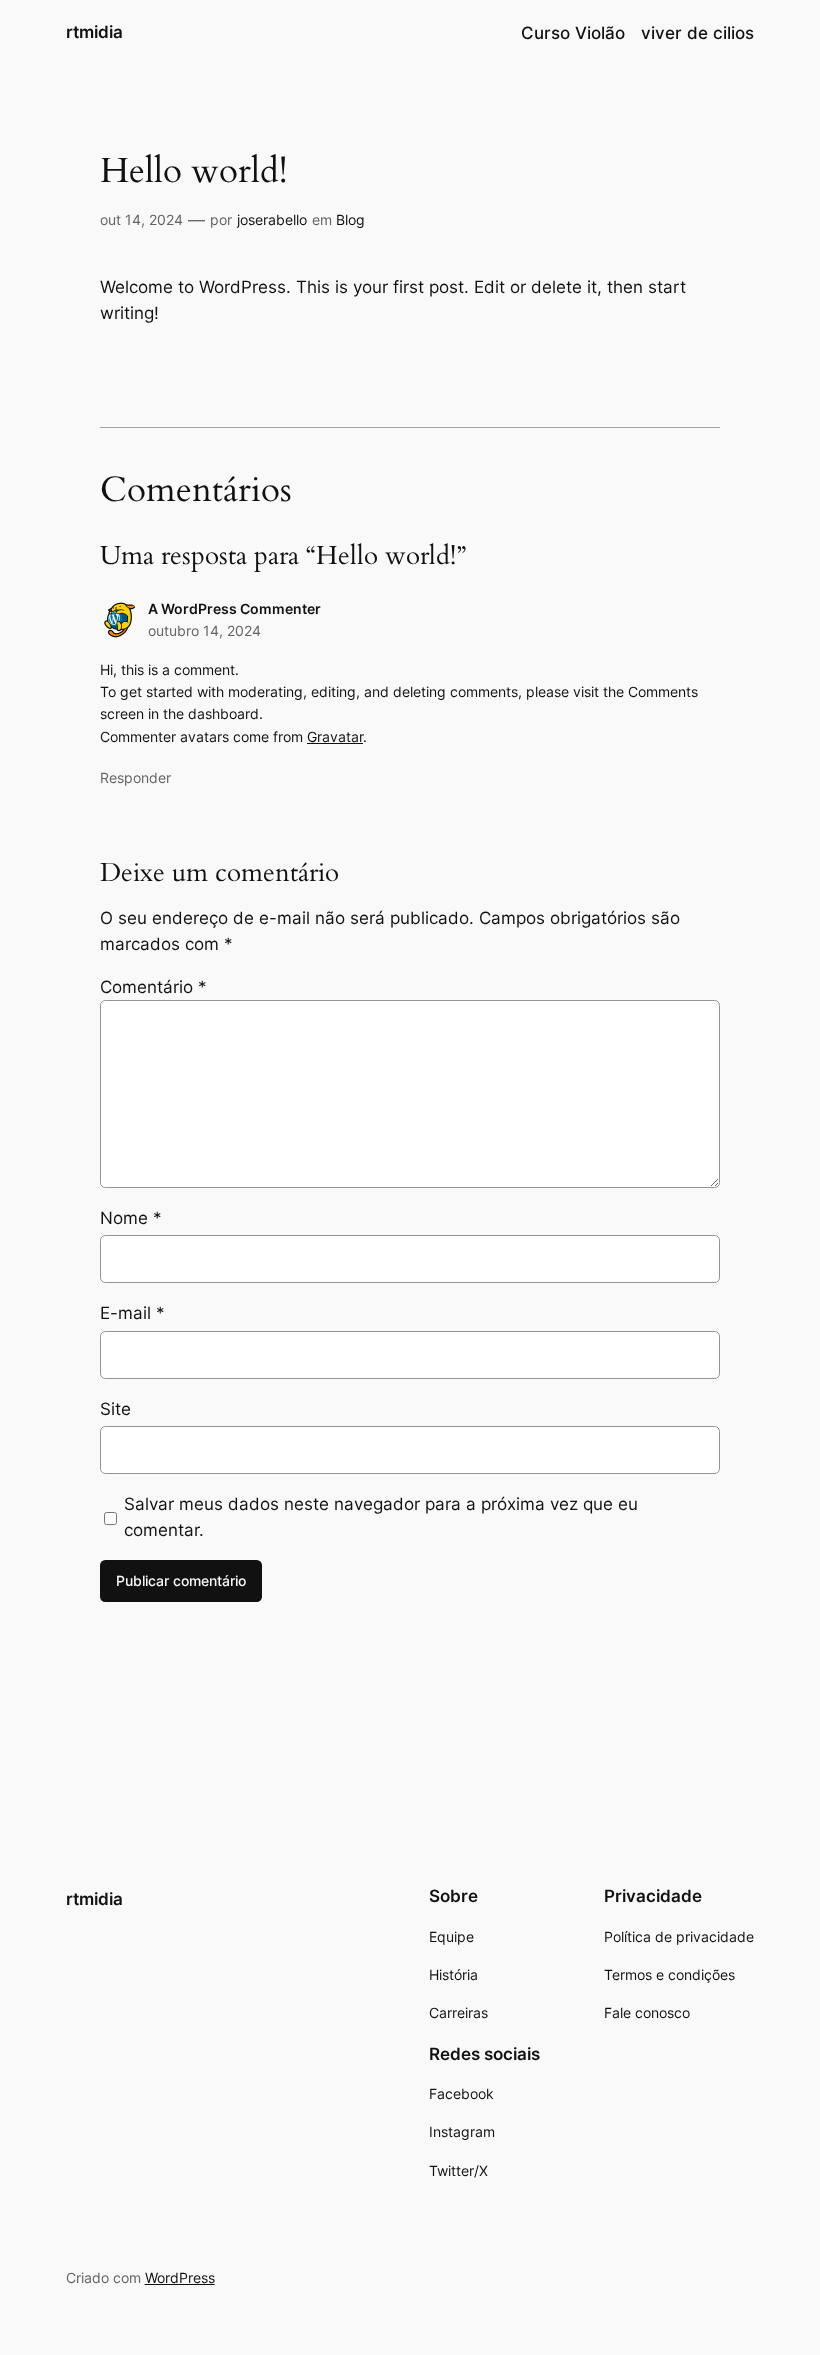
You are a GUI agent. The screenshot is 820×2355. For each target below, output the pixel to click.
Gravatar (335, 736)
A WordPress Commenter (234, 608)
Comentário (153, 987)
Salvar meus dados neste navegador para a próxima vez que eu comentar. (381, 1517)
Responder (135, 777)
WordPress (180, 2277)
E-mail (132, 1313)
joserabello (272, 219)
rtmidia (94, 32)
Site (115, 1409)
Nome (131, 1218)
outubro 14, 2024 (204, 630)
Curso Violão (573, 33)
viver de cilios (697, 33)
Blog (350, 219)
